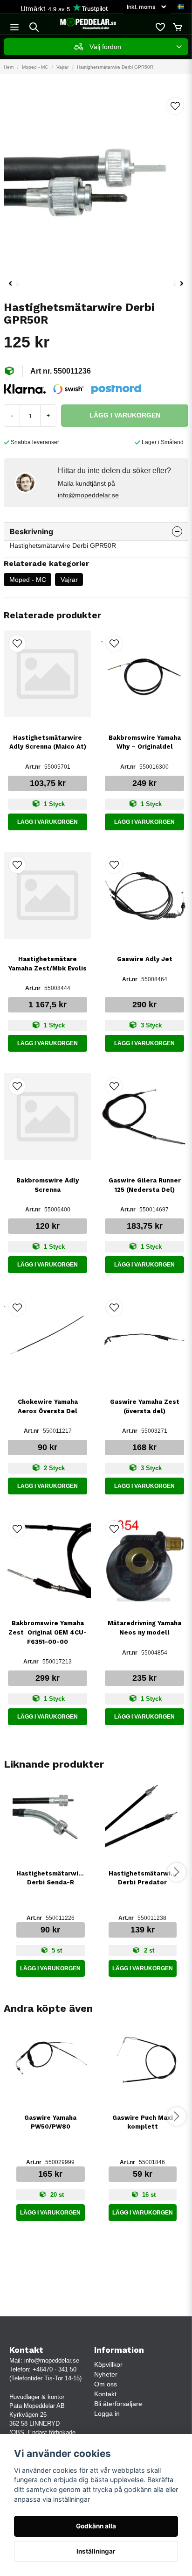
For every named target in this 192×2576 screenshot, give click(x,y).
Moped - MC (35, 67)
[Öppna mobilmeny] (14, 27)
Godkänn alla (96, 2526)
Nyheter (106, 2374)
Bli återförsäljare (118, 2404)
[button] (181, 7)
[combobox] (96, 47)
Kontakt (105, 2394)
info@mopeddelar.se (88, 495)
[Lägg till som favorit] (160, 27)
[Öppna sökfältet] (34, 27)
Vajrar (62, 67)
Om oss (106, 2384)
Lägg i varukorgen (48, 822)
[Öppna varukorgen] (178, 27)
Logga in (107, 2413)
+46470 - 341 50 (55, 2369)
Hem (9, 67)
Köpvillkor (108, 2364)
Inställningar (96, 2551)
